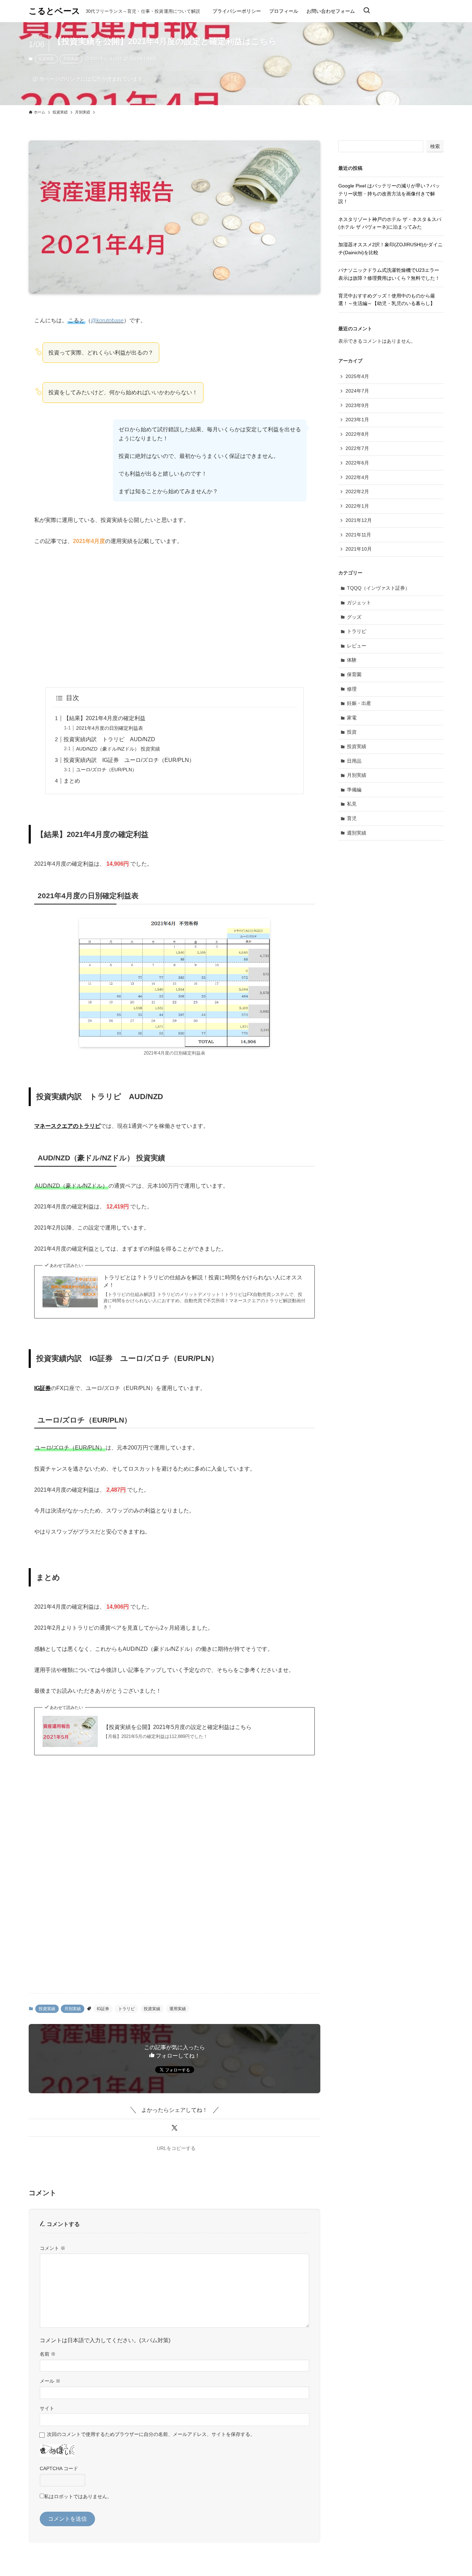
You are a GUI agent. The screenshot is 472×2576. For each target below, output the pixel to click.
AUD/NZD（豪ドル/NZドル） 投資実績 (118, 749)
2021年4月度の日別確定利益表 (110, 728)
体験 (352, 660)
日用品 (354, 761)
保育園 (354, 674)
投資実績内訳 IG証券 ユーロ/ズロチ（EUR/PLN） (129, 760)
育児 (352, 818)
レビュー (357, 646)
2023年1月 (357, 420)
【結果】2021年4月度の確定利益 (105, 718)
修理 (352, 689)
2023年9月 (357, 405)
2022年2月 (357, 491)
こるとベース (54, 11)
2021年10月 (359, 549)
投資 (352, 732)
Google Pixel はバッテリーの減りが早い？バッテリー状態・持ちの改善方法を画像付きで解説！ (389, 194)
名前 (48, 2354)
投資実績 (46, 59)
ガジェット (359, 602)
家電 (352, 718)
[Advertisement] (174, 617)
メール (50, 2381)
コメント (53, 2248)
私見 (352, 804)
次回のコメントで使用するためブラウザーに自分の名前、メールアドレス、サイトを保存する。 (151, 2434)
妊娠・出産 (359, 703)
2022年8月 (357, 434)
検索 (435, 146)
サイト (47, 2408)
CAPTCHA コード (59, 2468)
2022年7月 (357, 448)
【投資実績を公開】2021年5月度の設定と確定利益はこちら (177, 1727)
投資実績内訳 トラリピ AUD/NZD (109, 739)
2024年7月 (357, 391)
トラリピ (126, 2009)
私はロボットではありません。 (78, 2496)
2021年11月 (358, 535)
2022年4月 (357, 477)
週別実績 (357, 833)
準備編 (354, 790)
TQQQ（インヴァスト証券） (378, 588)
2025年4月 (357, 376)
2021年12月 (359, 520)
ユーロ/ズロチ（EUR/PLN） (106, 770)
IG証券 (103, 2009)
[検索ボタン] (367, 11)
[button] (174, 2128)
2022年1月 (357, 506)
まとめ (72, 781)
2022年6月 (357, 463)
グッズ (354, 617)
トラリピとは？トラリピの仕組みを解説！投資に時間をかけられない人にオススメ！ (203, 1281)
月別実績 (71, 59)
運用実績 (178, 2009)
